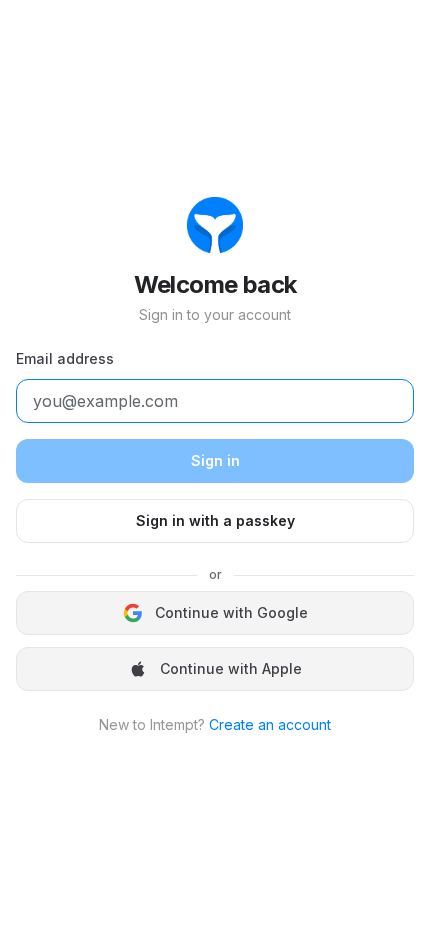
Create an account (270, 724)
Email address (65, 358)
